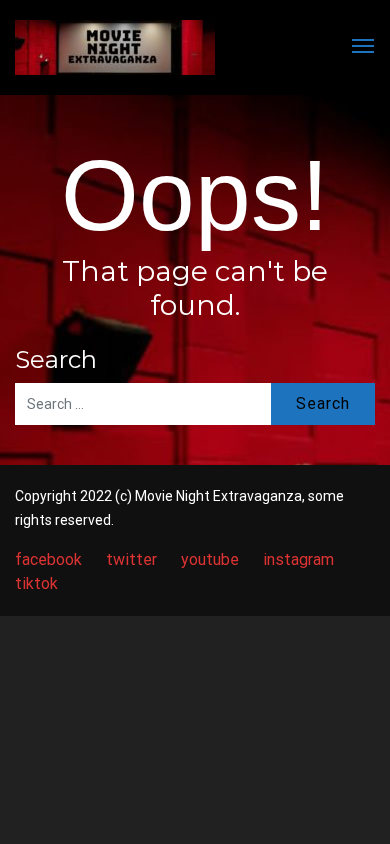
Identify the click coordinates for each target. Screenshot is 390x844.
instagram (298, 559)
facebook (48, 559)
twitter (131, 559)
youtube (210, 559)
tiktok (36, 583)
